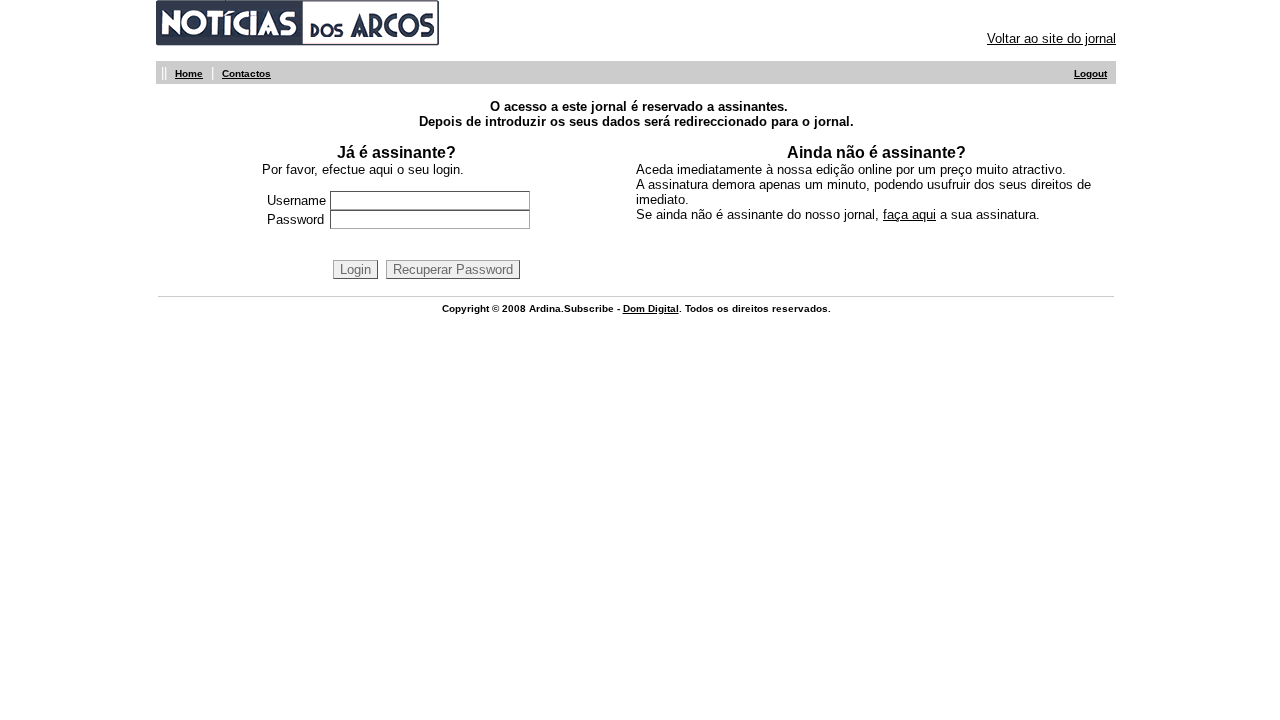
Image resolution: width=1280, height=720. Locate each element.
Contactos (246, 73)
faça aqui (909, 214)
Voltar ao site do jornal (1051, 38)
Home (189, 73)
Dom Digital (651, 308)
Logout (1090, 73)
